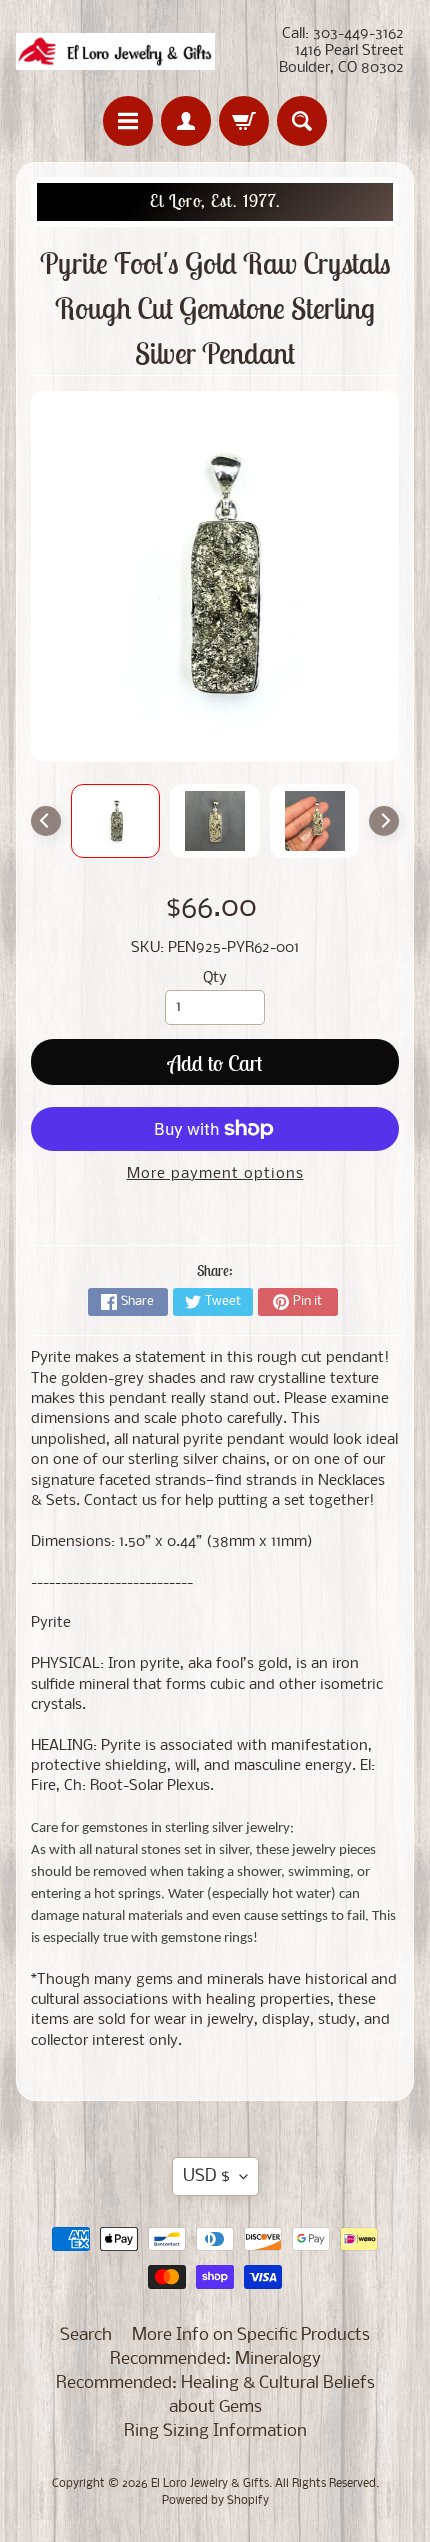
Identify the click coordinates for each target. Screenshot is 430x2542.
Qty (215, 978)
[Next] (384, 821)
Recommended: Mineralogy (215, 2359)
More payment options (215, 1174)
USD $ (206, 2176)
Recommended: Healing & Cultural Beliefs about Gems (215, 2395)
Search (86, 2335)
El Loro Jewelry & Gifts (210, 2484)
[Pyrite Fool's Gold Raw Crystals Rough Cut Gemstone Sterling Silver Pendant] (116, 821)
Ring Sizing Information (215, 2431)
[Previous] (46, 821)
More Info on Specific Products (251, 2335)
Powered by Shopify (215, 2501)
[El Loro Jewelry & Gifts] (115, 51)
